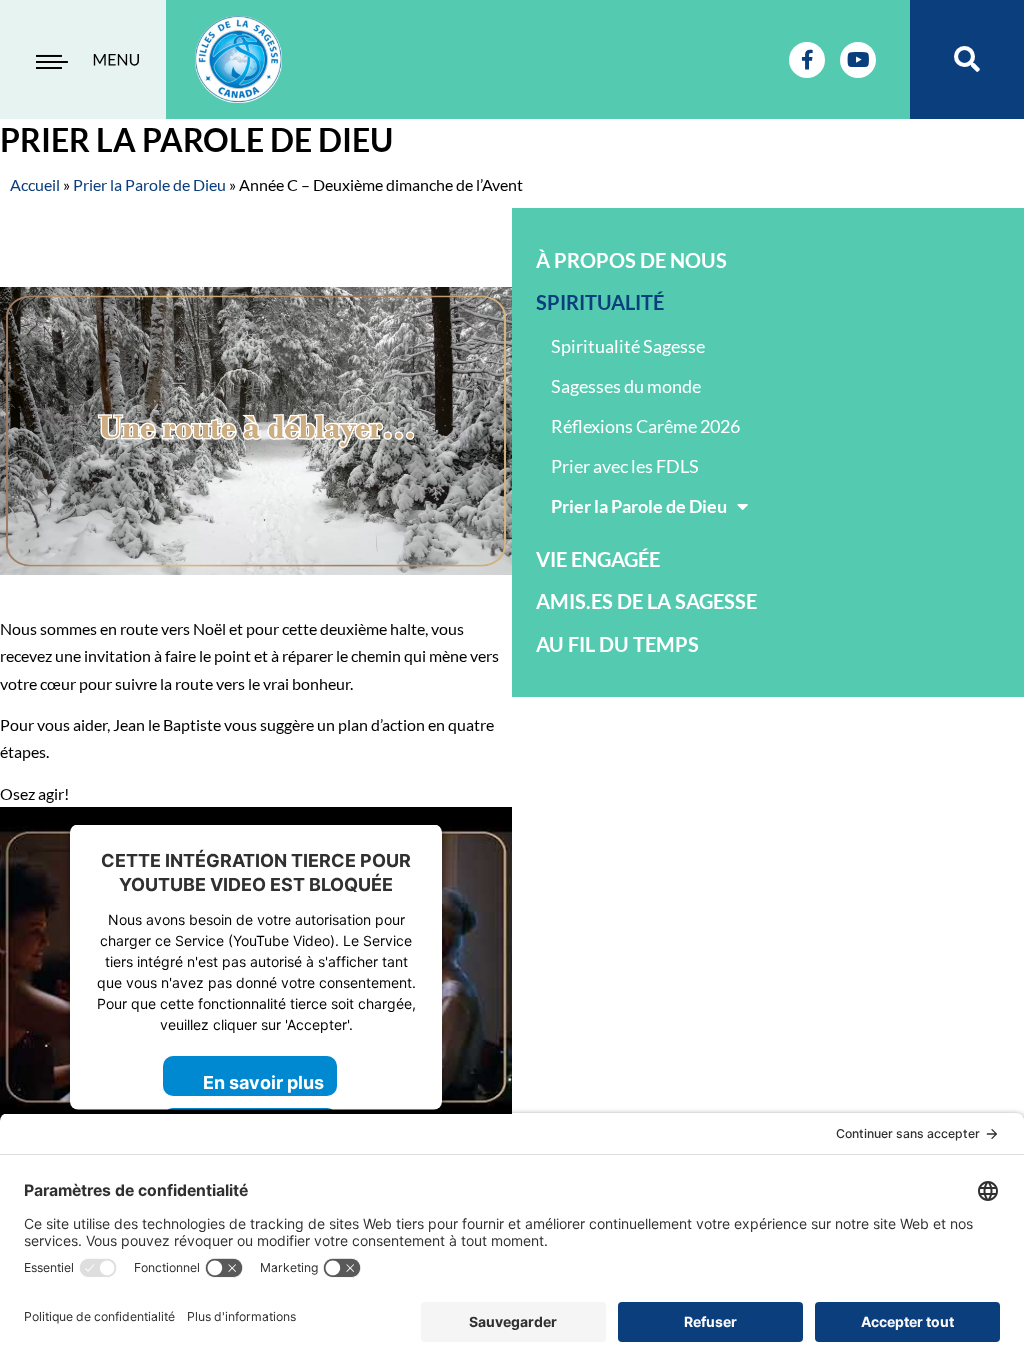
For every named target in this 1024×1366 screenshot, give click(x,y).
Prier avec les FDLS (625, 466)
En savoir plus (263, 1081)
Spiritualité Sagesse (628, 346)
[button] (967, 59)
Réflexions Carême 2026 (645, 426)
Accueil (35, 184)
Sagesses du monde (626, 386)
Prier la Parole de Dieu (149, 184)
